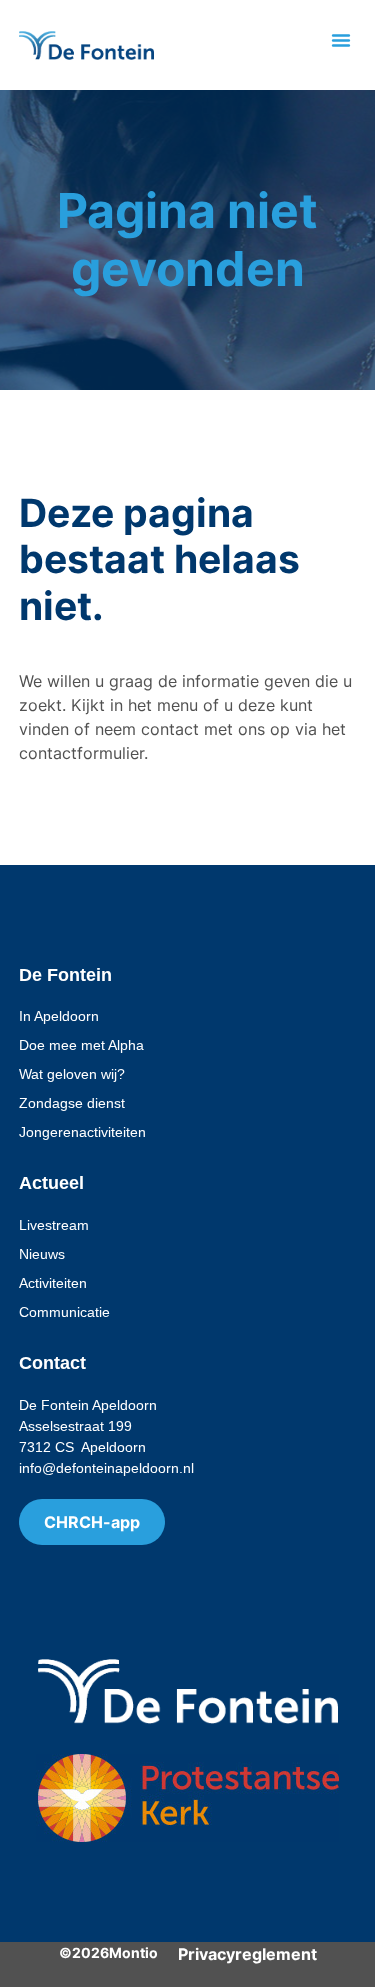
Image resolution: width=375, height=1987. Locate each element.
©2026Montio (108, 1952)
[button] (341, 40)
